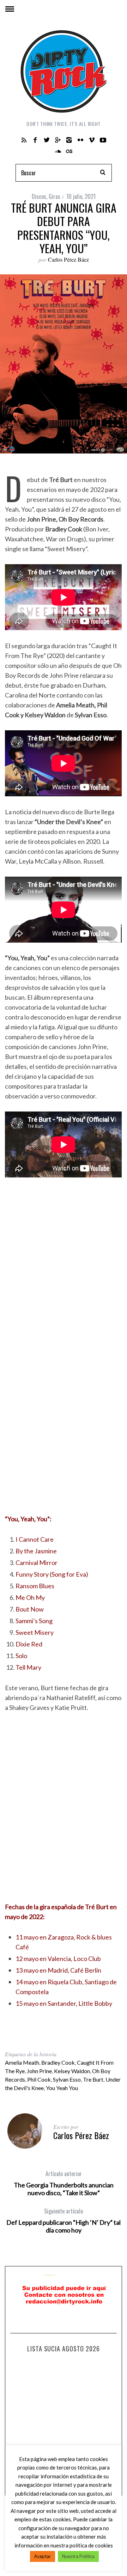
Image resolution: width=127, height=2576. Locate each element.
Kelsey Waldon (72, 2071)
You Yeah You (62, 2088)
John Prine (39, 2071)
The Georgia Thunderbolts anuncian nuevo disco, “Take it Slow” (64, 2183)
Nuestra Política (78, 2556)
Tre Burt (93, 2079)
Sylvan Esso (67, 2079)
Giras (55, 196)
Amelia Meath (22, 2062)
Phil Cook (39, 2079)
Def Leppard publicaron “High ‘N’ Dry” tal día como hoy (64, 2221)
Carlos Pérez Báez (68, 259)
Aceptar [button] (43, 2556)
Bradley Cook (58, 2062)
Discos (39, 196)
